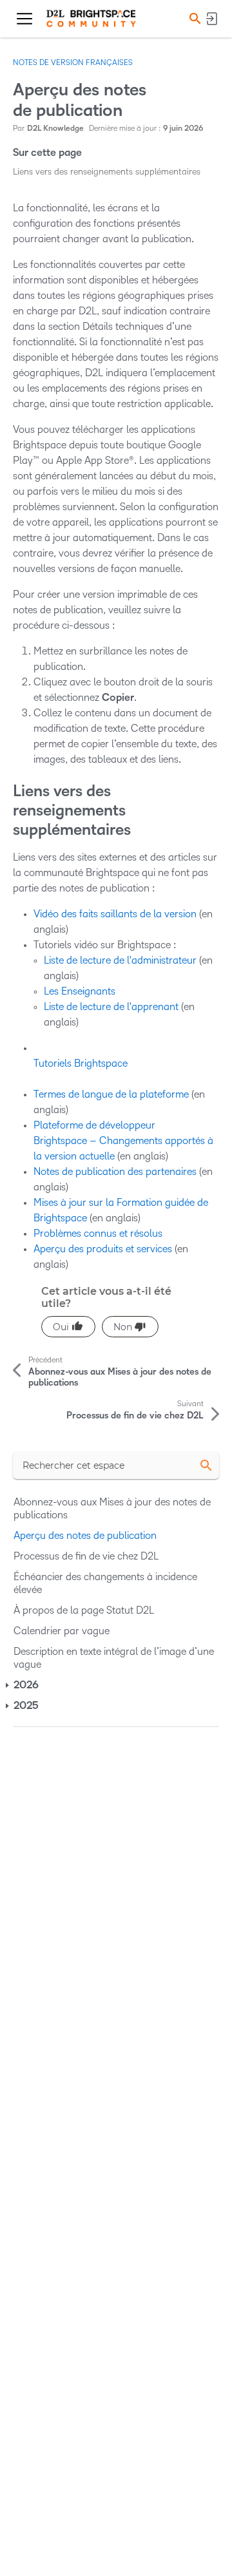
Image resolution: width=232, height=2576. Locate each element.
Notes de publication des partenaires (115, 1171)
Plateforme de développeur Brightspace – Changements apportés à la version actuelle (123, 1140)
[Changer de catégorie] (8, 1685)
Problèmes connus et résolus (98, 1233)
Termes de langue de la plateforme (111, 1094)
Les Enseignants (80, 991)
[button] (193, 18)
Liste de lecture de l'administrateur (120, 960)
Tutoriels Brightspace (81, 1063)
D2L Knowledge (55, 129)
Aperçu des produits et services (103, 1249)
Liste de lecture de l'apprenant (111, 1007)
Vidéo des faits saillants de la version (115, 914)
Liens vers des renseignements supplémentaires (107, 172)
